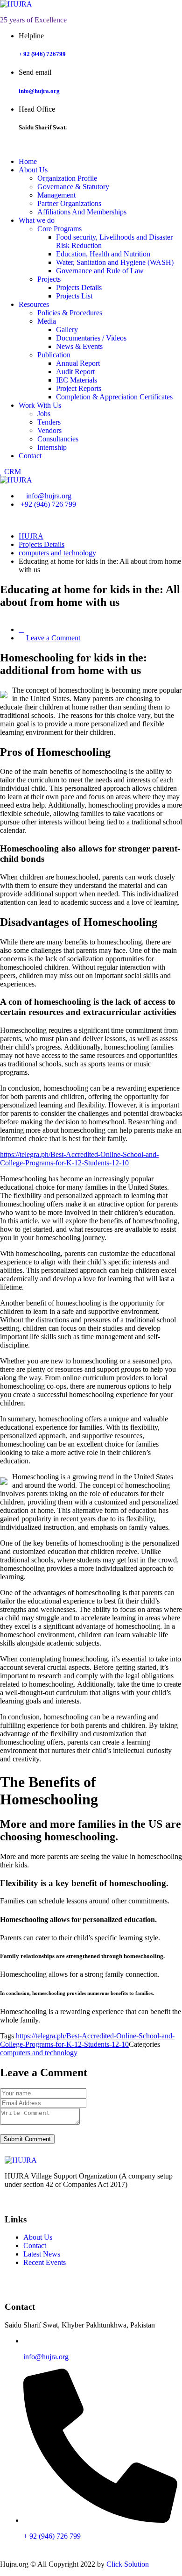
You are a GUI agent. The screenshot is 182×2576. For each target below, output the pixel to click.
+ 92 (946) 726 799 (52, 2536)
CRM (12, 472)
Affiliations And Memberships (82, 212)
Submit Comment (27, 2139)
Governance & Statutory (73, 187)
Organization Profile (67, 178)
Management (56, 195)
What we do (37, 220)
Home (28, 161)
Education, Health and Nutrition (103, 254)
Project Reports (79, 388)
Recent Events (45, 2262)
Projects (49, 279)
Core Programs (59, 229)
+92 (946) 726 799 (48, 504)
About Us (33, 170)
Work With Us (40, 405)
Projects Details (79, 287)
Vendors (49, 430)
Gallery (67, 330)
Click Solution (128, 2564)
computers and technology (39, 2053)
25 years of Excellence (33, 20)
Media (47, 321)
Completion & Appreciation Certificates (114, 397)
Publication (54, 355)
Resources (34, 304)
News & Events (79, 346)
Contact (30, 456)
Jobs (44, 414)
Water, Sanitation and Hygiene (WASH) (115, 262)
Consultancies (58, 439)
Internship (52, 447)
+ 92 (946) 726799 (42, 54)
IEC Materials (77, 380)
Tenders (49, 422)
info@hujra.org (39, 91)
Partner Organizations (69, 203)
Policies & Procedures (70, 313)
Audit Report (75, 372)
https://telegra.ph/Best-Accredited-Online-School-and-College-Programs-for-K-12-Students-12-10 (79, 1159)
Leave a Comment (53, 638)
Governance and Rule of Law (100, 271)
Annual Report (78, 363)
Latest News (42, 2254)
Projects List (74, 296)
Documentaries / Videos (91, 338)
